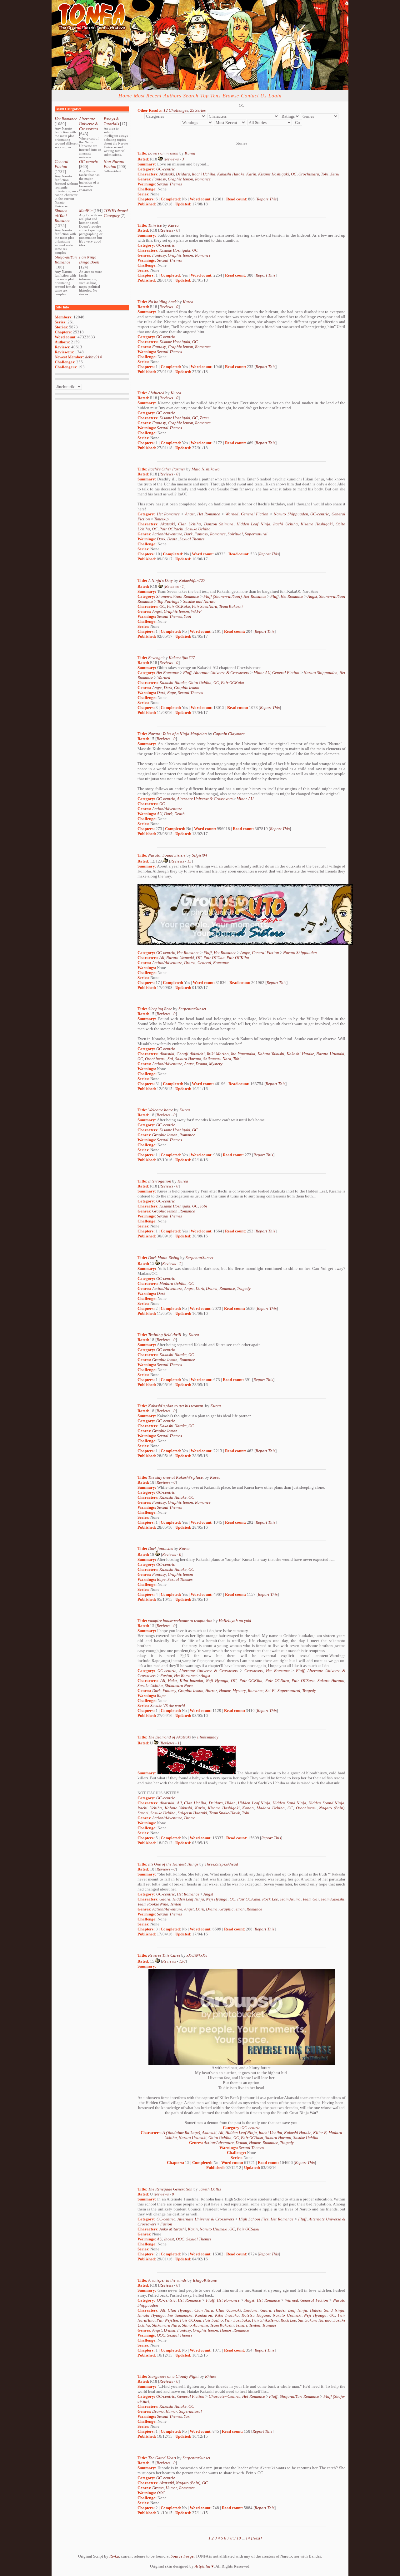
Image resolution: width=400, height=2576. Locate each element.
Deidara (183, 174)
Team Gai (310, 1899)
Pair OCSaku (248, 2229)
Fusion (166, 1676)
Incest (169, 2239)
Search (191, 96)
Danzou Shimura (219, 524)
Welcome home (161, 1110)
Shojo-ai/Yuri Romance (66, 260)
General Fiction (62, 164)
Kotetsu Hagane (256, 2315)
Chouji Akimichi (191, 1054)
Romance (203, 179)
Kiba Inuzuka (192, 1681)
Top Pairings (168, 601)
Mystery (216, 1064)
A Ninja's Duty (160, 580)
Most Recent (148, 96)
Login (275, 96)
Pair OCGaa (214, 958)
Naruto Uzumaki (180, 958)
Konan (248, 1808)
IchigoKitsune (205, 2280)
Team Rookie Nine (153, 1904)
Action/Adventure (167, 534)
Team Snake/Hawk (225, 1813)
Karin (251, 174)
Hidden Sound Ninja (326, 1803)
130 (182, 1961)
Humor (225, 1691)
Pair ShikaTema (265, 2320)
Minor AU (262, 673)
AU (160, 814)
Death (172, 539)
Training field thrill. (165, 1335)
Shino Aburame (195, 2325)
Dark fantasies (160, 1549)
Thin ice (155, 225)
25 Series (198, 110)
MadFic (86, 211)
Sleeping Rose (160, 1009)
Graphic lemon (180, 179)
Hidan (230, 1803)
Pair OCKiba (238, 958)
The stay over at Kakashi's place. (176, 1477)
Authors (172, 96)
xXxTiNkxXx (197, 1955)
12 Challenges (176, 110)
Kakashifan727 (192, 580)
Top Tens (210, 96)
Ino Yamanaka (243, 1054)
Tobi (325, 174)
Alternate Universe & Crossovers (89, 124)
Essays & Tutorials (111, 121)
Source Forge (182, 2556)
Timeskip (161, 519)
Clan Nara (204, 2310)
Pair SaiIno (213, 2320)
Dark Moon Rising (164, 1258)
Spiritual (235, 534)
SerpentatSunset (192, 1009)
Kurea (190, 153)
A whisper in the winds (167, 2280)
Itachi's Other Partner (167, 469)
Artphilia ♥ (204, 2566)
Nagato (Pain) (332, 1808)
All (162, 958)
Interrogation (160, 1181)
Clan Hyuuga (180, 2310)
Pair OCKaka (178, 606)
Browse (231, 96)
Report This (267, 199)
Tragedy (244, 1288)
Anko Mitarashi (173, 2229)
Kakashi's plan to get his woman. (176, 1406)
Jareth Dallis (210, 2189)
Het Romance (66, 119)
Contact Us (254, 96)
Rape (172, 693)
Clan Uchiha (190, 524)
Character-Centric (225, 2396)
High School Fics (254, 2219)
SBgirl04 (200, 855)
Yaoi (187, 616)
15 (189, 861)
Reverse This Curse (164, 1955)
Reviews (172, 159)
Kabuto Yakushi (271, 1054)
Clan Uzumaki (228, 2310)
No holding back (162, 302)
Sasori (143, 1813)
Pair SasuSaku (237, 2320)
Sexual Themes (169, 184)
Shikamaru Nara (217, 1059)
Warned (232, 514)
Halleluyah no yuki (235, 1621)
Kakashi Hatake (231, 174)
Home (125, 96)
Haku (172, 1681)
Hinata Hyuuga (151, 2315)
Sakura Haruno (188, 1059)
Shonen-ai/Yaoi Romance (62, 216)
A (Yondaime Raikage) (181, 2133)
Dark (188, 534)
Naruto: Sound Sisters (167, 855)
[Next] (256, 2538)
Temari (241, 2325)
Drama (190, 963)
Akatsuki (167, 174)
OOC (180, 2239)
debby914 (93, 357)
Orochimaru (309, 174)
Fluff (275, 596)
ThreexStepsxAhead (221, 1864)
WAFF (196, 611)
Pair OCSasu (303, 1681)
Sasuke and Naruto (199, 601)
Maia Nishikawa (206, 469)
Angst (190, 514)
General (204, 963)
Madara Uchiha (173, 1283)
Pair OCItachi (171, 529)
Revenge (155, 658)
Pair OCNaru (277, 1681)
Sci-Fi (270, 1691)
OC (294, 174)
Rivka (114, 2556)
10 (239, 2538)
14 (248, 2538)
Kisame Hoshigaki (274, 174)
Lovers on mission (163, 153)
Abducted (156, 393)
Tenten (176, 1904)
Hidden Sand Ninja (289, 1803)
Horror (211, 1691)
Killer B (320, 2133)
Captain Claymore (229, 734)
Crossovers (254, 1671)
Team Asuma (290, 1899)
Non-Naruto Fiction (114, 164)
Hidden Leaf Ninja (253, 524)
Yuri (187, 2416)
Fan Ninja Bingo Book (89, 260)
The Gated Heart (162, 2458)
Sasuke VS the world (168, 1706)
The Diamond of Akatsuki (170, 1737)
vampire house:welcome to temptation (180, 1621)
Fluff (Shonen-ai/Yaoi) (222, 596)
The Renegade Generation (170, 2189)
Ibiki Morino (218, 1054)
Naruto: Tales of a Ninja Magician (177, 734)
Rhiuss (211, 2376)
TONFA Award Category (116, 213)
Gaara (165, 1899)
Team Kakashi (231, 606)
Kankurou (204, 2315)
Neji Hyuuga (217, 1681)
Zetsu (335, 174)
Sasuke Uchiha (198, 529)
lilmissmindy (208, 1737)
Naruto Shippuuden (291, 514)
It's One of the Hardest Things (173, 1864)
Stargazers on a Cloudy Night (173, 2376)
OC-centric (88, 162)
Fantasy (159, 179)
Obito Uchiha (200, 683)
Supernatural (256, 534)
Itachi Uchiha (204, 174)
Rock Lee (270, 1899)
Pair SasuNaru (205, 606)
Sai (170, 1059)
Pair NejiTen (167, 2320)
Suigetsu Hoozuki (192, 1813)
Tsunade (269, 2325)
